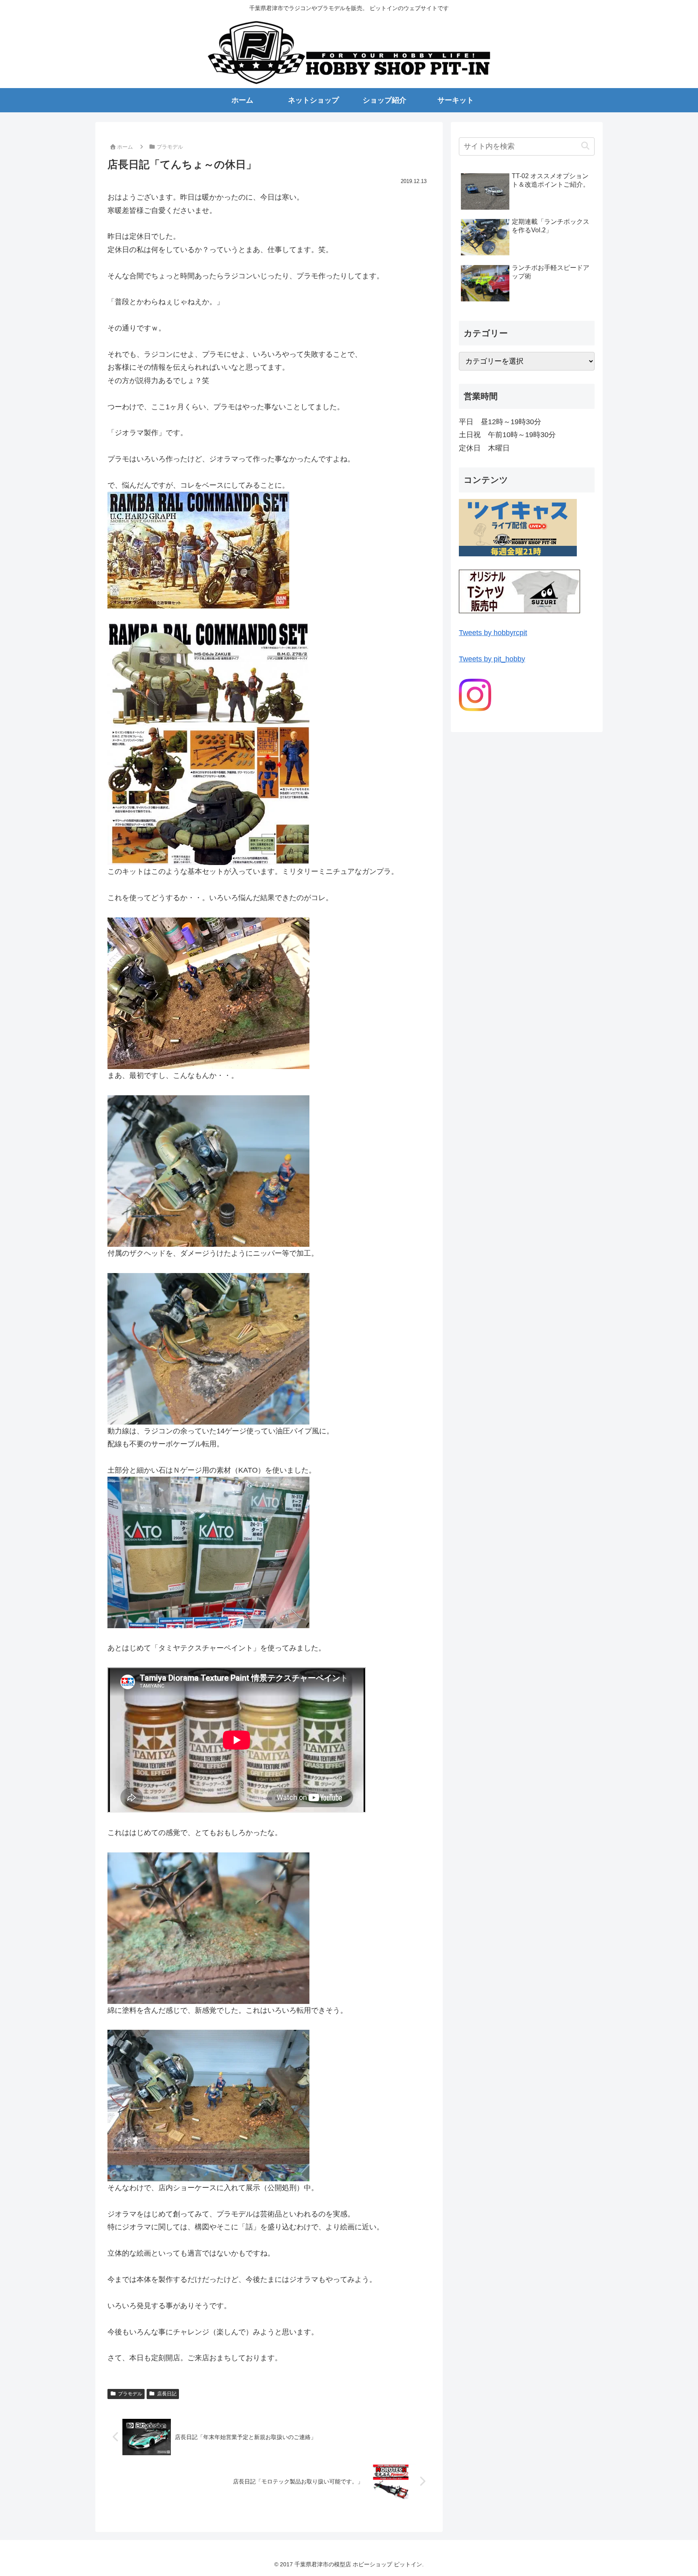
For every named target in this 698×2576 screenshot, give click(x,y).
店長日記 (167, 2394)
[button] (585, 146)
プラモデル (130, 2394)
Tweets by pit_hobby (492, 659)
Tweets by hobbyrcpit (493, 633)
